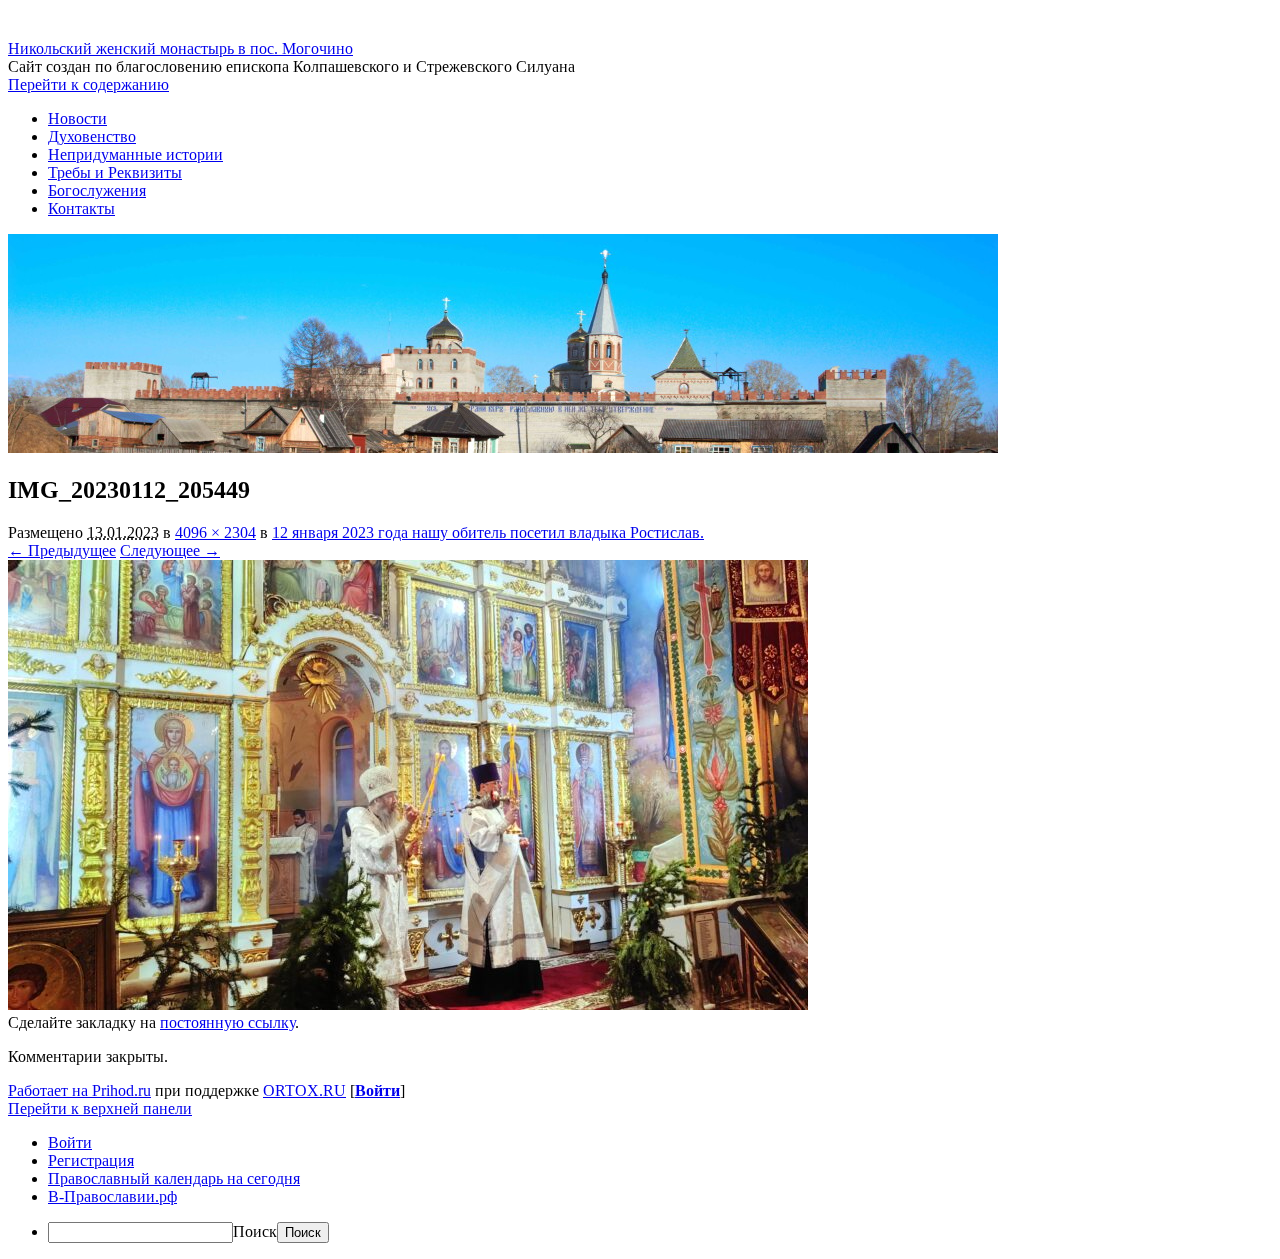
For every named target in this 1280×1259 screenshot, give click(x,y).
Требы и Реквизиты (115, 172)
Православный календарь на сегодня (174, 1178)
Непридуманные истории (135, 154)
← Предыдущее (62, 550)
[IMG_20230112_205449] (408, 1004)
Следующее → (170, 550)
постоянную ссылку (227, 1022)
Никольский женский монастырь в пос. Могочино (180, 48)
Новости (77, 118)
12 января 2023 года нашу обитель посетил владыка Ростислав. (488, 532)
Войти (377, 1090)
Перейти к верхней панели (100, 1108)
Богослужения (97, 190)
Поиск (255, 1231)
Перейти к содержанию (88, 84)
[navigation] (640, 1188)
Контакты (81, 208)
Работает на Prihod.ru (79, 1090)
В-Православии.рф (112, 1196)
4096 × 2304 (215, 532)
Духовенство (92, 136)
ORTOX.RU (304, 1090)
